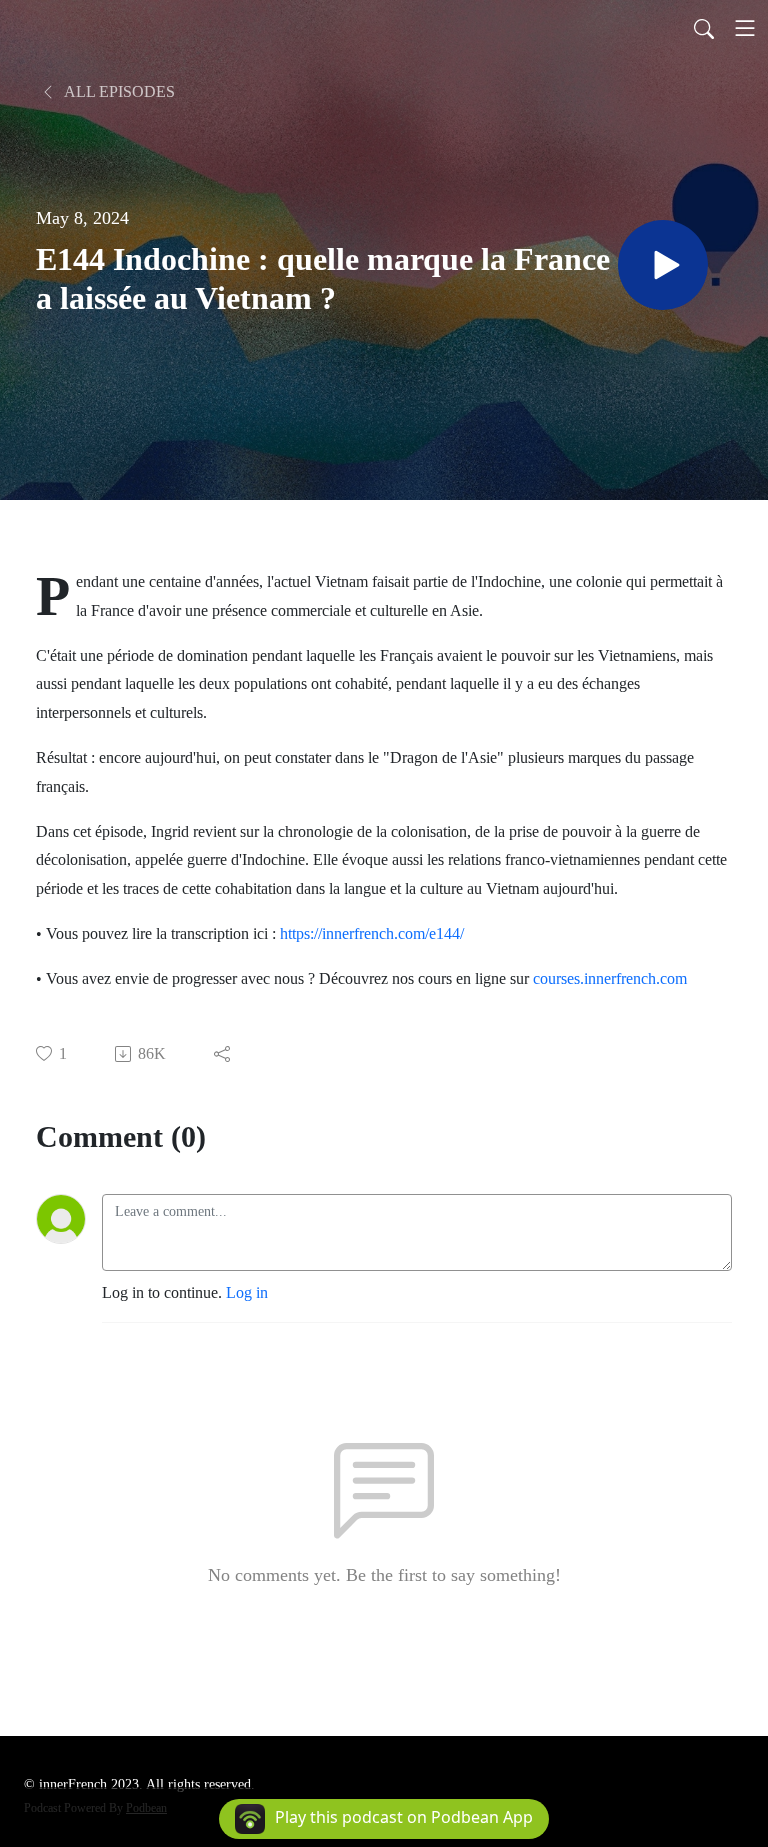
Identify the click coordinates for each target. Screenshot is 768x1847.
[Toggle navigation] (745, 28)
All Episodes (118, 91)
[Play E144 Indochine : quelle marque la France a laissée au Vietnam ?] (663, 265)
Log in (247, 1292)
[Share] (223, 1054)
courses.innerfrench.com (610, 978)
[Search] (704, 28)
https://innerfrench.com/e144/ (372, 933)
